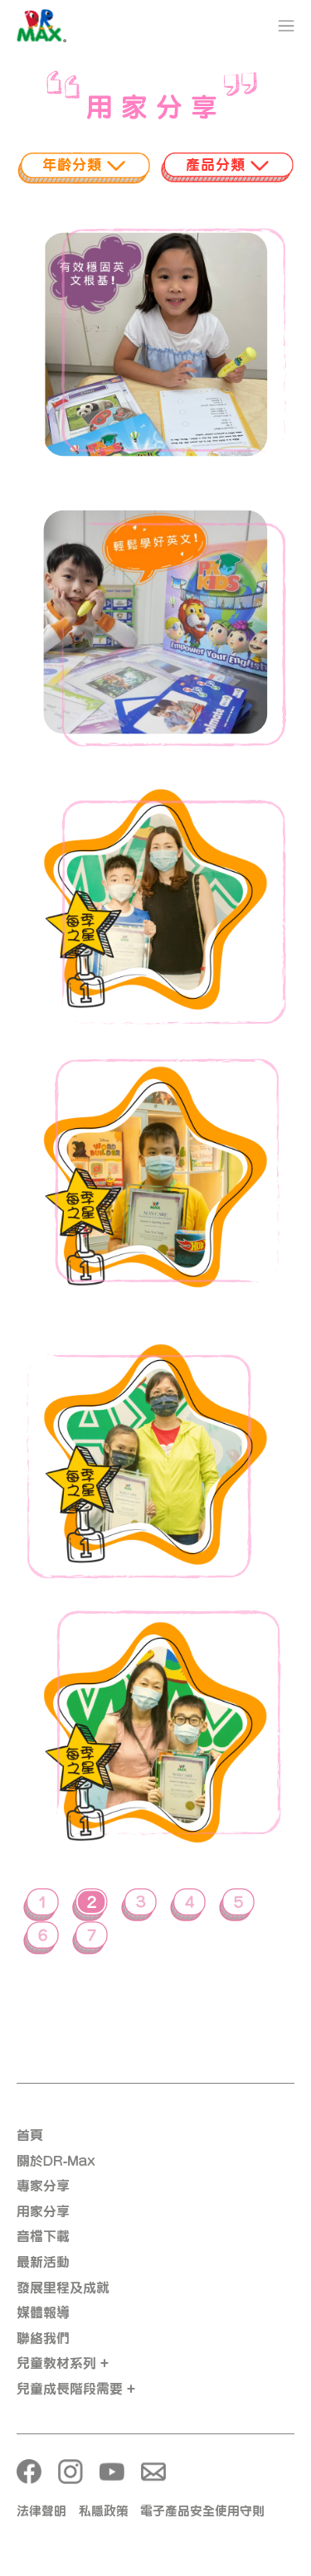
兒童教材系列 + (63, 2363)
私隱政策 (104, 2511)
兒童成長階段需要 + (76, 2389)
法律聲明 (41, 2511)
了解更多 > (156, 383)
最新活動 (43, 2262)
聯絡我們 (43, 2338)
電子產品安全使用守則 (202, 2511)
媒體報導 (43, 2312)
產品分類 (218, 165)
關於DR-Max (56, 2161)
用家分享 (43, 2211)
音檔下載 (43, 2236)
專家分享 (43, 2186)
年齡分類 (75, 165)
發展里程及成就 (63, 2288)
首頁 (30, 2135)
